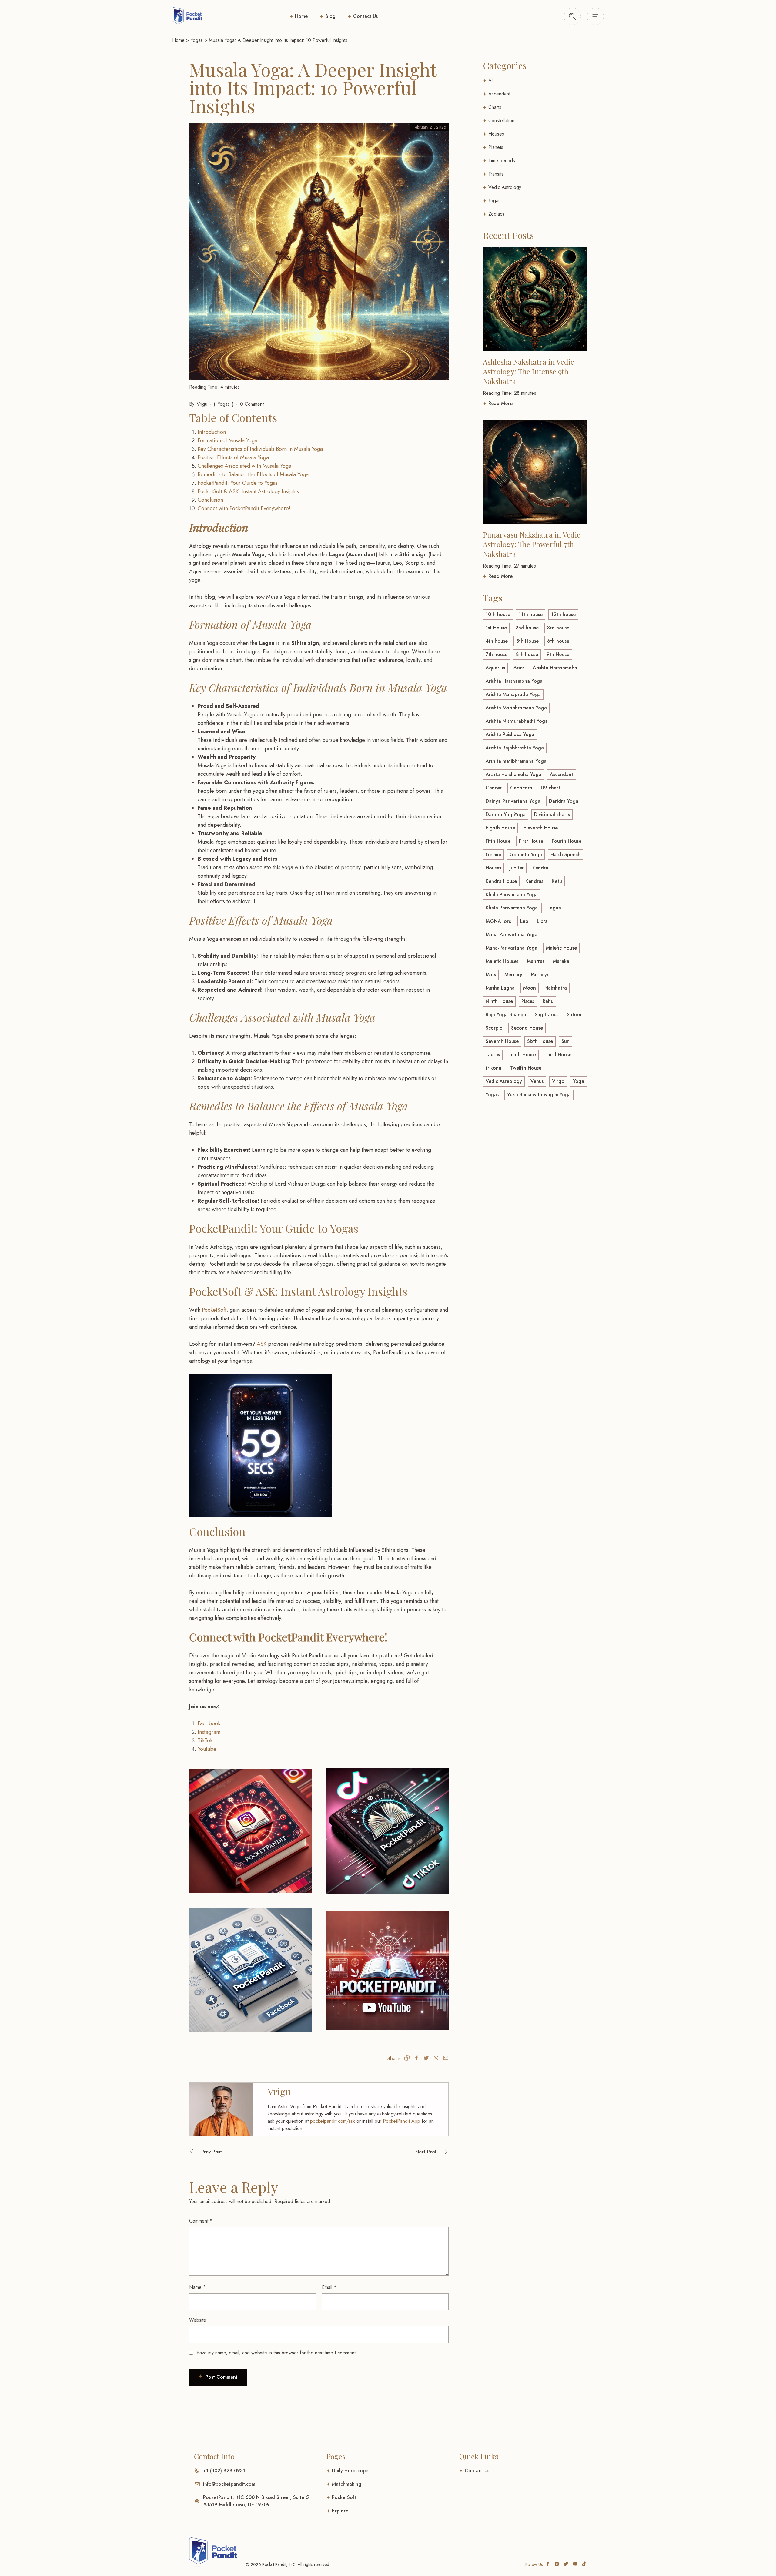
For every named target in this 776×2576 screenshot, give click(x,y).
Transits (496, 174)
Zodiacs (496, 214)
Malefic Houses (502, 961)
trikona (493, 1068)
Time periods (502, 161)
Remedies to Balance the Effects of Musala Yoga (253, 474)
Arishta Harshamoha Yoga (514, 681)
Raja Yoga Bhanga (506, 1015)
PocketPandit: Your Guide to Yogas (238, 483)
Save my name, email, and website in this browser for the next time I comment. (277, 2353)
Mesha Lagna (500, 988)
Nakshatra (556, 988)
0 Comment (252, 404)
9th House (558, 654)
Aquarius (495, 668)
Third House (558, 1055)
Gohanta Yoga (526, 854)
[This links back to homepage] (187, 16)
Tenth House (522, 1055)
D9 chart (550, 788)
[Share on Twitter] (426, 2059)
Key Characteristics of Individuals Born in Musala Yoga (260, 449)
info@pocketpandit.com (229, 2484)
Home (301, 16)
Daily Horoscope (350, 2471)
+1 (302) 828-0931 (224, 2471)
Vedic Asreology (504, 1081)
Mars (491, 975)
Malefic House (561, 948)
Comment (201, 2221)
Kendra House (501, 881)
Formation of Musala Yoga (227, 440)
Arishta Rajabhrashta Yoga (515, 748)
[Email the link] (446, 2059)
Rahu (548, 1001)
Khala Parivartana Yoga (512, 894)
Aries (519, 668)
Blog (330, 16)
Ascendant (499, 94)
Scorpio (494, 1028)
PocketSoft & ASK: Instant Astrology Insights (248, 491)
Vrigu (202, 404)
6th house (558, 641)
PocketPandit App (401, 2121)
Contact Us (365, 16)
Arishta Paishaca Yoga (510, 734)
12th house (563, 614)
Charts (495, 107)
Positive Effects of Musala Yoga (233, 457)
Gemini (493, 854)
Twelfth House (526, 1068)
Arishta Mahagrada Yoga (513, 694)
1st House (496, 628)
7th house (497, 654)
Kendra (540, 868)
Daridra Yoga (564, 801)
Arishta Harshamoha (555, 668)
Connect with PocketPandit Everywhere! (244, 508)
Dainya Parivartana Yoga (513, 801)
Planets (496, 147)
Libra (542, 921)
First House (531, 841)
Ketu (557, 881)
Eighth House (500, 828)
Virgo (558, 1081)
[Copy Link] (407, 2059)
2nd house (527, 628)
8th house (527, 654)
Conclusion (210, 500)
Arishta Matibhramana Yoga (516, 708)
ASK (262, 1344)
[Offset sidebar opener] (572, 16)
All (491, 80)
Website (198, 2320)
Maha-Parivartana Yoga (512, 948)
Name (197, 2287)
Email (329, 2287)
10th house (498, 614)
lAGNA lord (499, 921)
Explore (340, 2511)
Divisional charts (552, 814)
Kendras (534, 881)
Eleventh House (541, 828)
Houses (496, 134)
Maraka (561, 961)
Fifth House (498, 841)
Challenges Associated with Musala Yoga (244, 466)
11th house (531, 614)
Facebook (209, 1723)
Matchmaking (347, 2484)
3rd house (558, 628)
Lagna (554, 908)
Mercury (513, 975)
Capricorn (521, 788)
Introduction (212, 432)
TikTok (205, 1740)
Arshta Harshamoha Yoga (513, 774)
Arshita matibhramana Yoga (516, 761)
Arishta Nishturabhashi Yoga (517, 721)
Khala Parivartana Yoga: (512, 908)
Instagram (209, 1732)
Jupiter (517, 868)
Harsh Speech (565, 854)
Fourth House (567, 841)
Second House (527, 1028)
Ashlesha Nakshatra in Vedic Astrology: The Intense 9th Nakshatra (528, 371)
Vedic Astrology (505, 187)
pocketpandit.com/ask (333, 2121)
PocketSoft (214, 1310)
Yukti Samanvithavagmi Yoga (539, 1095)
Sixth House (540, 1041)
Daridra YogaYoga (506, 814)
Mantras (536, 961)
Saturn (574, 1015)
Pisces (528, 1001)
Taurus (493, 1055)
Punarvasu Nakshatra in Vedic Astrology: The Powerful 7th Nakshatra (532, 544)
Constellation (501, 121)
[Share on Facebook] (416, 2059)
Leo (524, 921)
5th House (527, 641)
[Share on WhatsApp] (436, 2059)
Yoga (579, 1081)
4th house (497, 641)
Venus (537, 1081)
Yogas (197, 40)
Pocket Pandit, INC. (279, 2564)
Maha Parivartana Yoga (512, 935)
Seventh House (502, 1041)
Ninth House (499, 1001)
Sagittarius (547, 1015)
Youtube (207, 1749)
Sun (565, 1041)
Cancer (494, 788)
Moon (530, 988)
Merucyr (540, 975)
